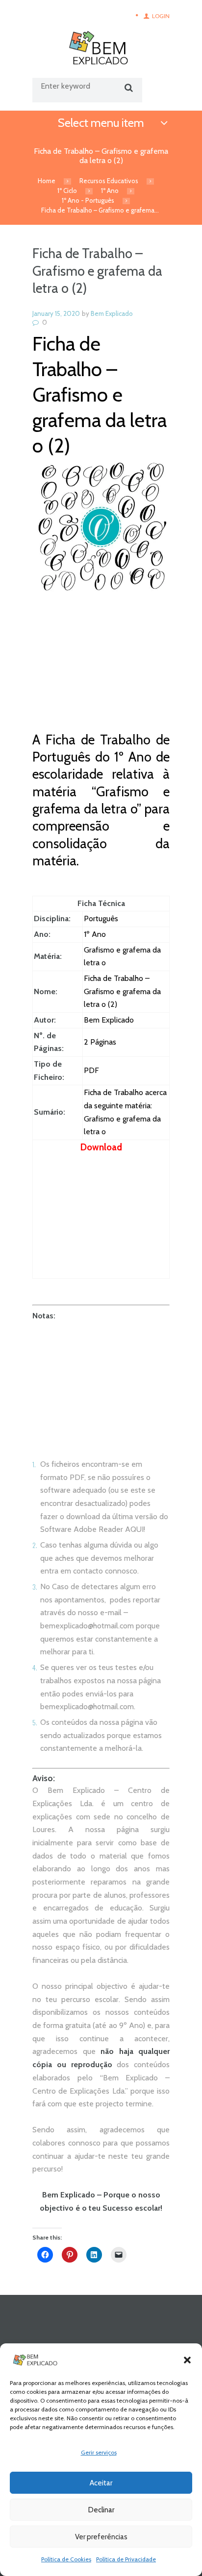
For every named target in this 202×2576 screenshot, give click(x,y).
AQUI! (135, 1529)
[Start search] (127, 88)
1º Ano (110, 191)
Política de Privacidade (126, 2559)
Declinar (101, 2510)
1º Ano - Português (88, 200)
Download (101, 1147)
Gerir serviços (99, 2452)
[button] (187, 2360)
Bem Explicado (112, 313)
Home (47, 181)
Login (161, 16)
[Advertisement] (101, 670)
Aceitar (101, 2483)
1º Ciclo (67, 191)
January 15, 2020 (56, 313)
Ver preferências (101, 2537)
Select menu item (101, 123)
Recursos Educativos (109, 181)
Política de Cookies (66, 2559)
